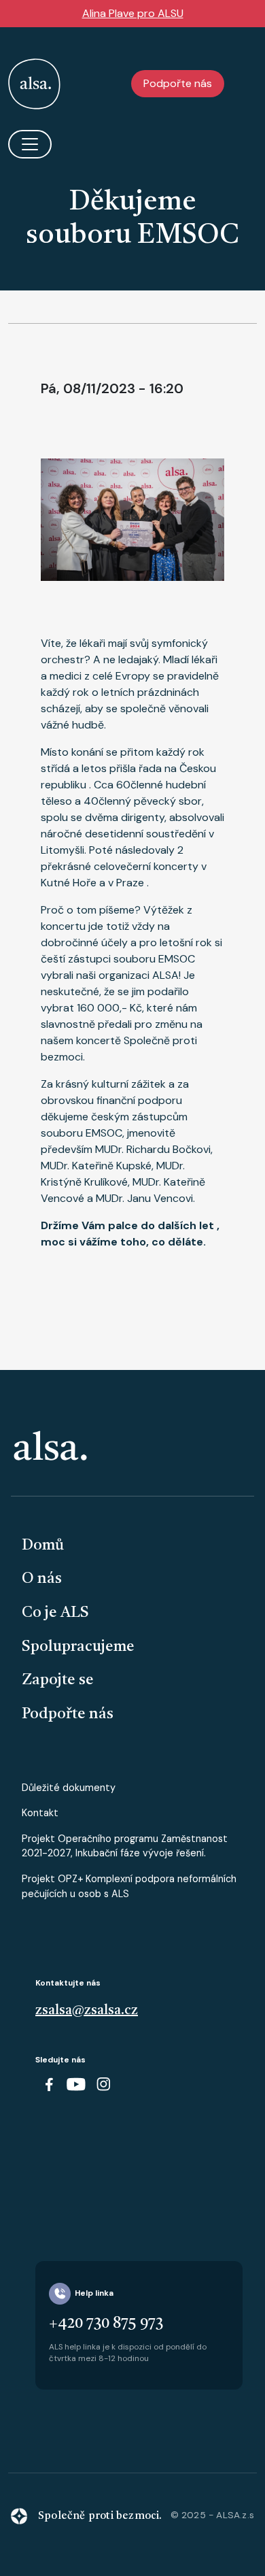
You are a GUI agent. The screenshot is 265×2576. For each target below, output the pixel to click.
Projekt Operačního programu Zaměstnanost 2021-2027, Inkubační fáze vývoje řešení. (125, 1846)
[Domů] (34, 84)
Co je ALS (55, 1613)
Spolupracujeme (78, 1647)
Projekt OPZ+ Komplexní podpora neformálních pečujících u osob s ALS (129, 1886)
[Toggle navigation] (30, 144)
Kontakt (40, 1813)
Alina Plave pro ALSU (133, 13)
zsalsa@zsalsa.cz (87, 2011)
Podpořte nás (178, 83)
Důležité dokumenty (69, 1788)
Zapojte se (58, 1680)
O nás (42, 1579)
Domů (43, 1545)
